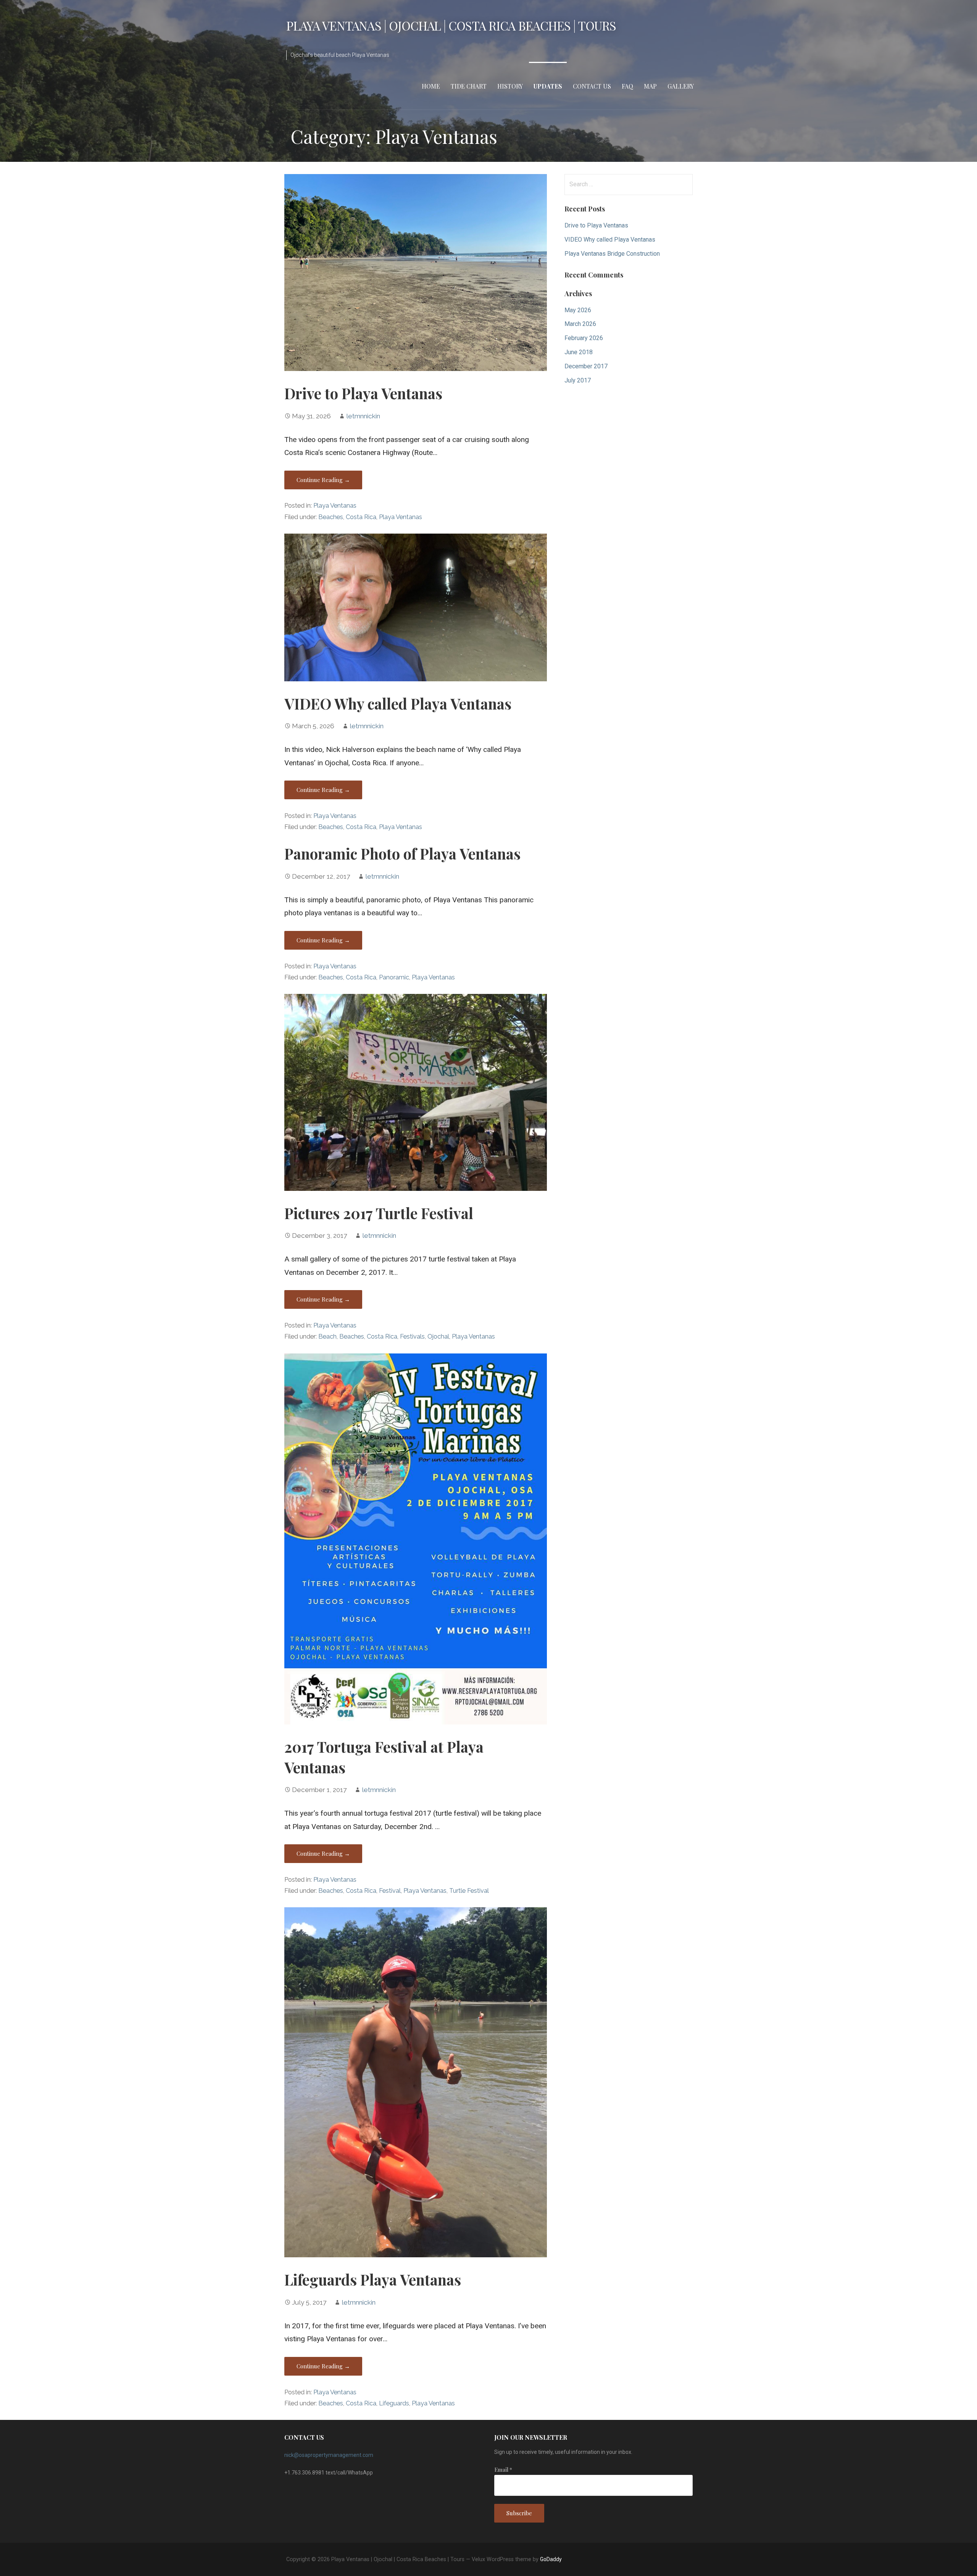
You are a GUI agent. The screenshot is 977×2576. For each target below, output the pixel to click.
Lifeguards (394, 2403)
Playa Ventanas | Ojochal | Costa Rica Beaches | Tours (451, 25)
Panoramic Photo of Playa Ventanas (402, 853)
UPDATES (548, 86)
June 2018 (579, 352)
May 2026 (578, 310)
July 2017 (578, 380)
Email (503, 2470)
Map (650, 86)
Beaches (331, 517)
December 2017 (586, 366)
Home (431, 86)
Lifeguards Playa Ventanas (373, 2279)
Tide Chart (469, 86)
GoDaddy (551, 2559)
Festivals (412, 1336)
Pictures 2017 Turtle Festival (379, 1213)
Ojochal (438, 1336)
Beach (327, 1336)
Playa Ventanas (335, 506)
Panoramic (394, 977)
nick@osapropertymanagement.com (329, 2455)
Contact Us (592, 86)
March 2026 (580, 324)
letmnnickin (363, 416)
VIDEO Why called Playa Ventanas (398, 703)
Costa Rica (361, 517)
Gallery (681, 86)
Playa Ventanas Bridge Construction (612, 254)
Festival (390, 1891)
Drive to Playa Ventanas (363, 393)
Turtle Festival (469, 1891)
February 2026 (584, 338)
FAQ (627, 86)
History (510, 86)
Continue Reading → (323, 480)
